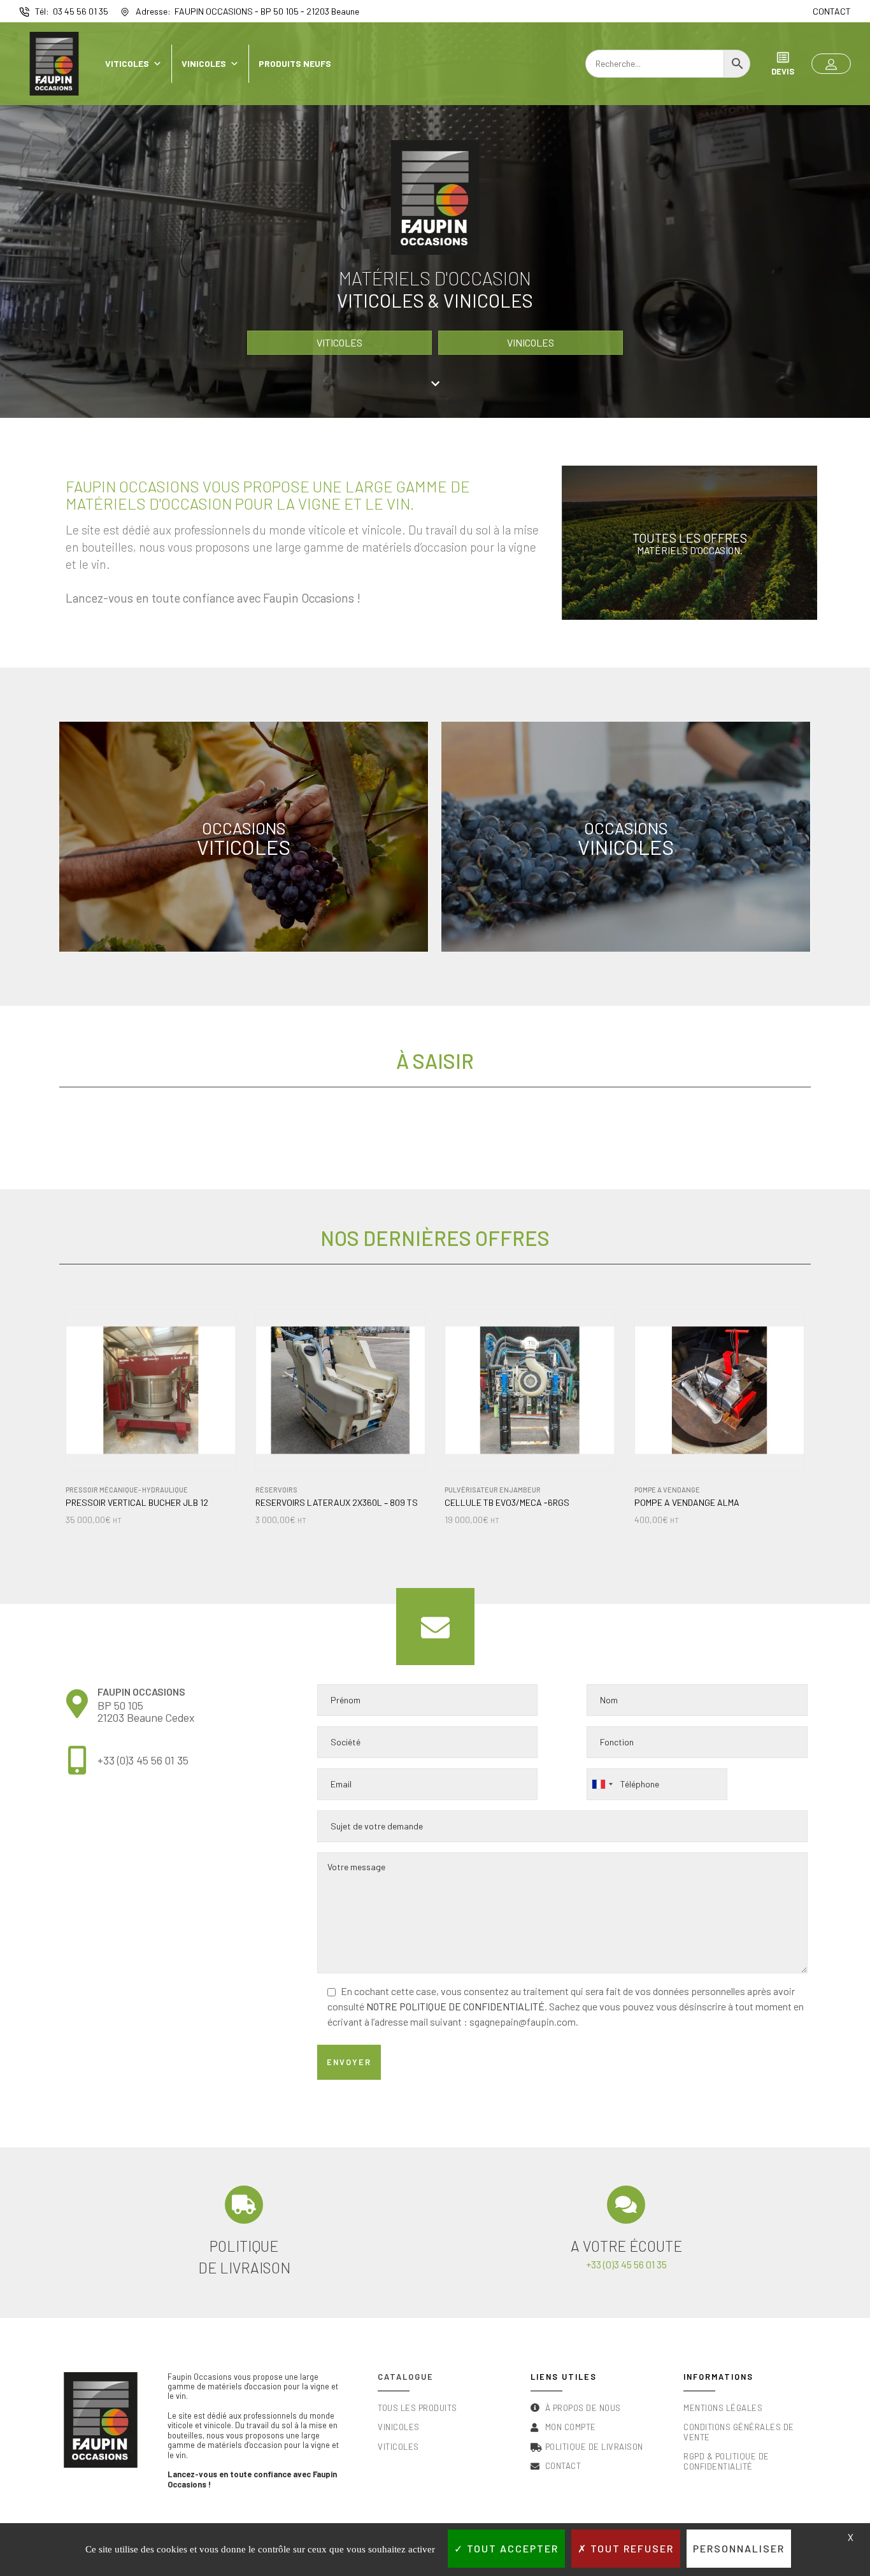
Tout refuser (631, 2548)
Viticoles (127, 63)
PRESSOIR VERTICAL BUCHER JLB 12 (137, 1503)
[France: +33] (602, 1784)
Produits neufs (295, 63)
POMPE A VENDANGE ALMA (687, 1503)
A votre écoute (626, 2246)
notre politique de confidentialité (455, 2006)
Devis (783, 71)
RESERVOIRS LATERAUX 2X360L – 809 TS (337, 1503)
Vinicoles (204, 63)
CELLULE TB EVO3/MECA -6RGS (507, 1503)
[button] (831, 64)
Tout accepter (511, 2548)
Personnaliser (739, 2548)
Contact (832, 11)
